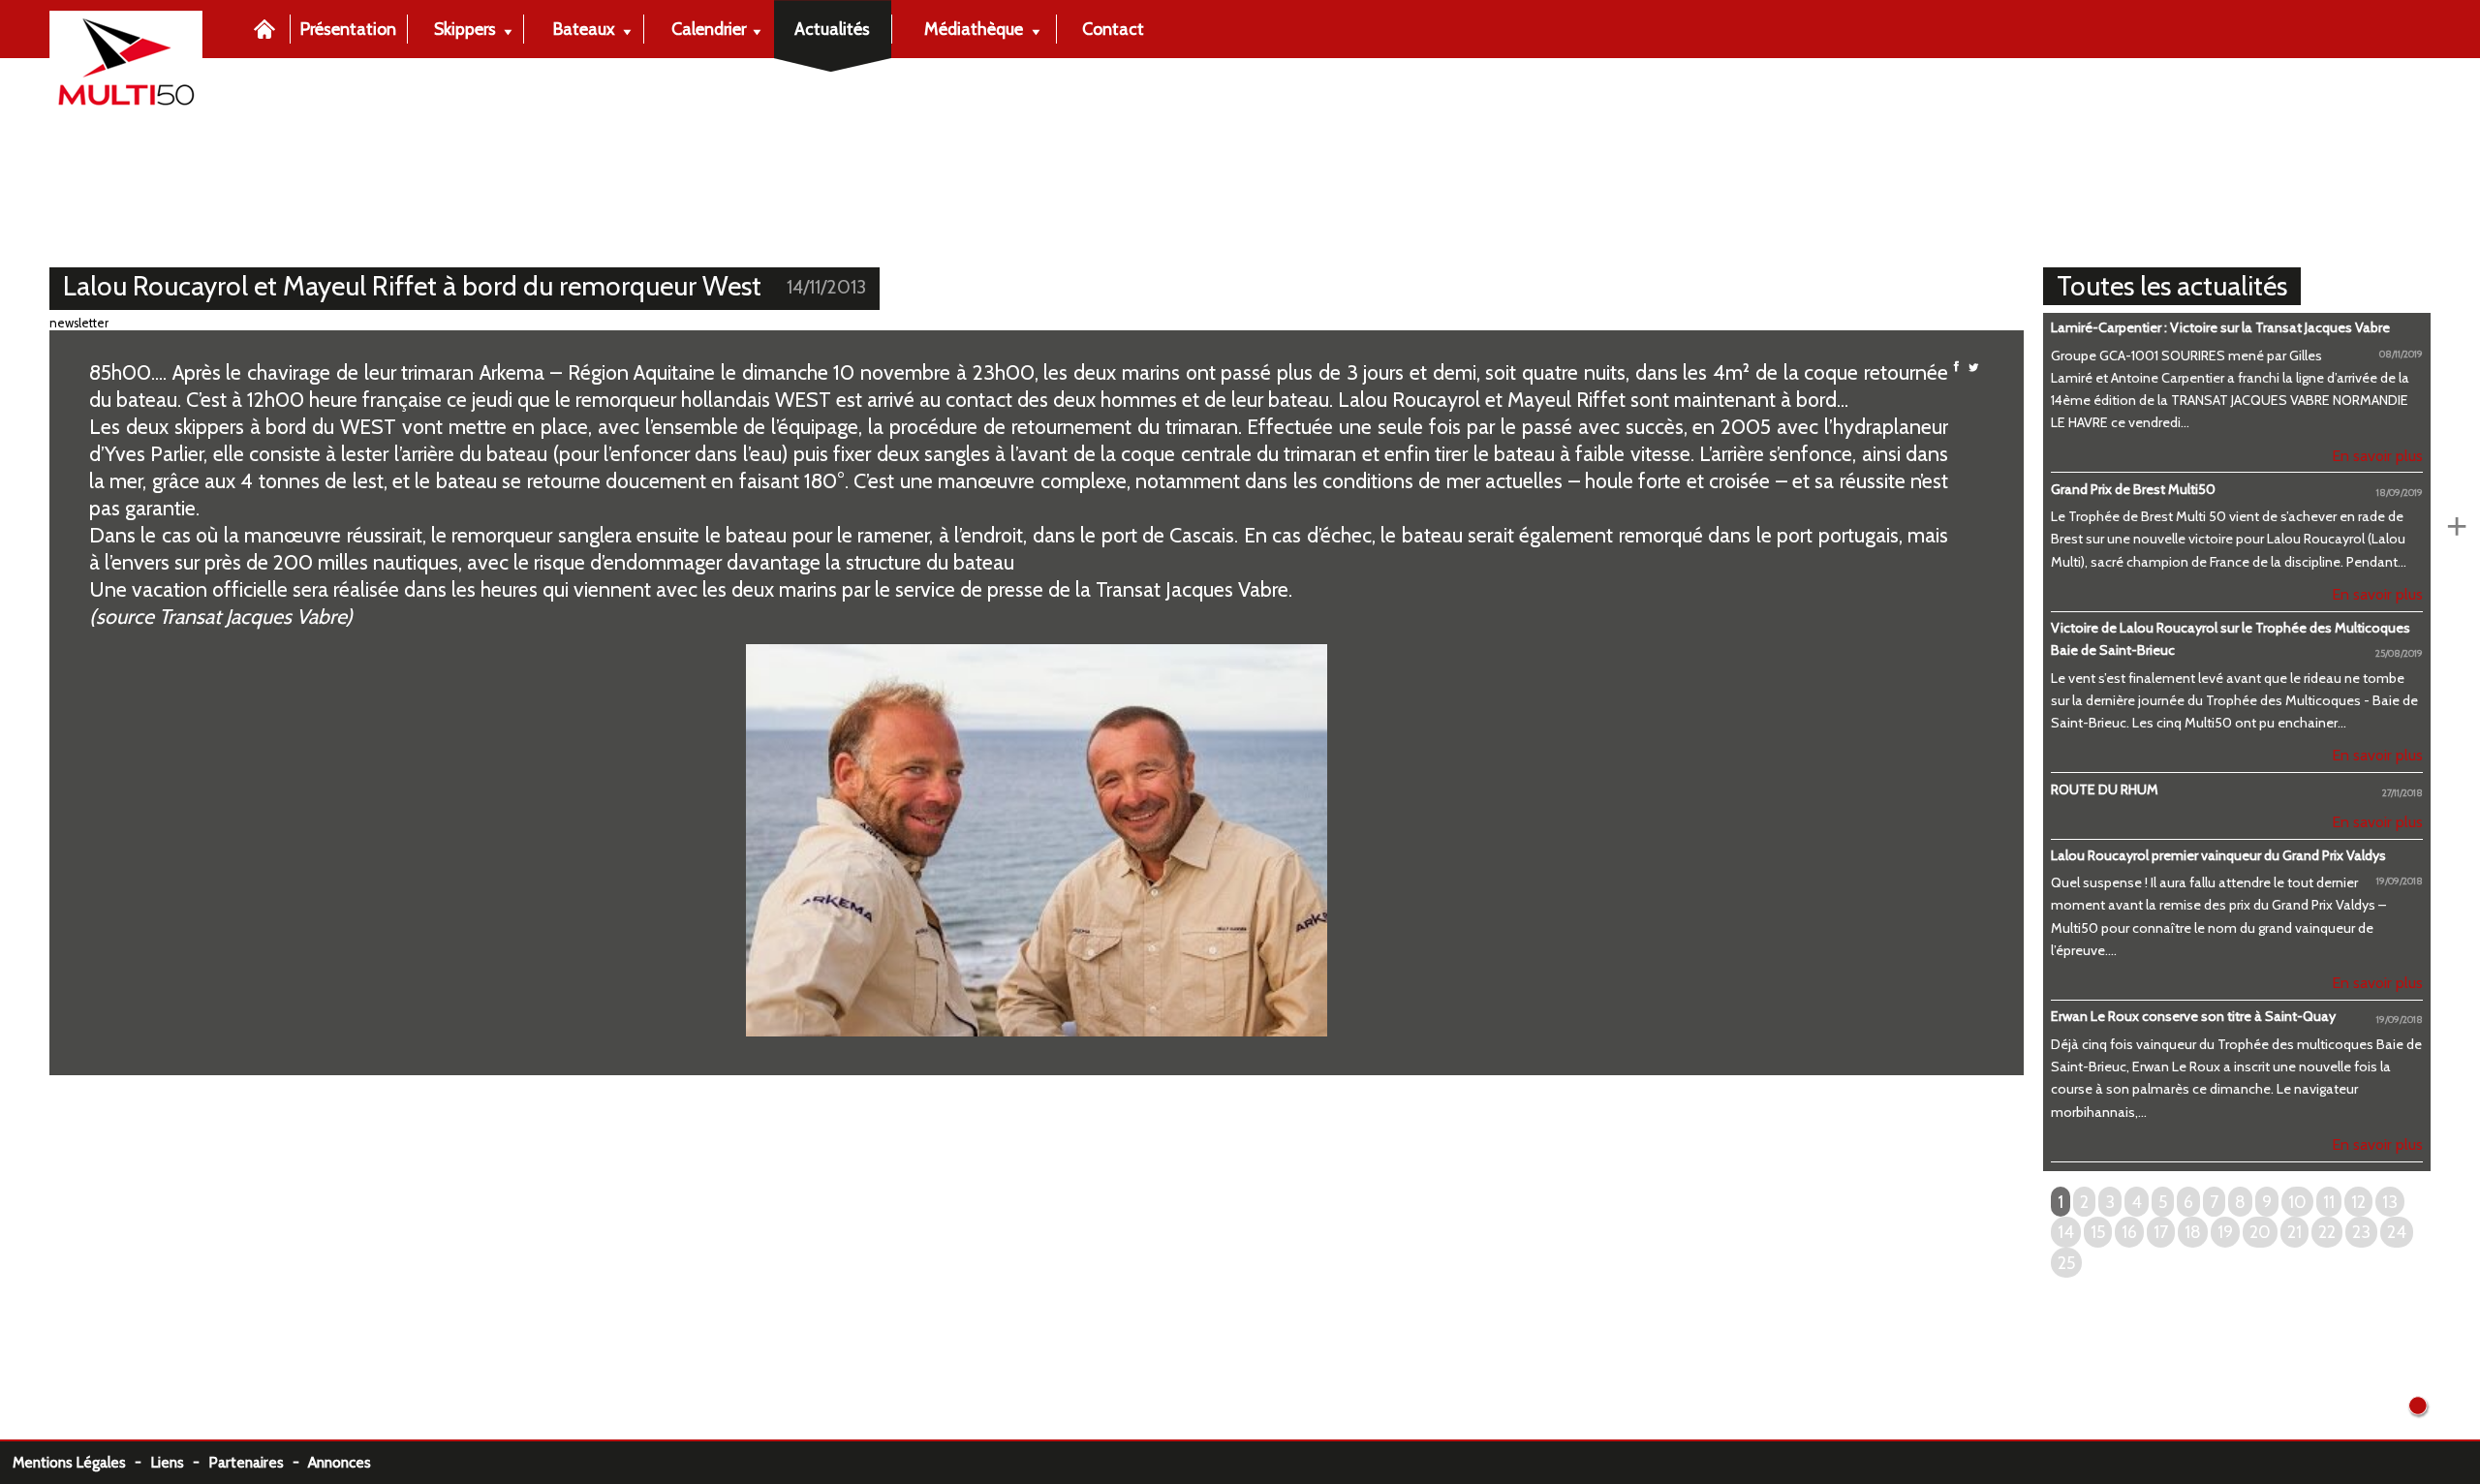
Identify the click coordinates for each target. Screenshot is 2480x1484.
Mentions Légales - (81, 1462)
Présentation (348, 29)
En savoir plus (2377, 455)
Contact (1113, 29)
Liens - (179, 1462)
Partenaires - (258, 1462)
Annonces (340, 1462)
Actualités (832, 29)
